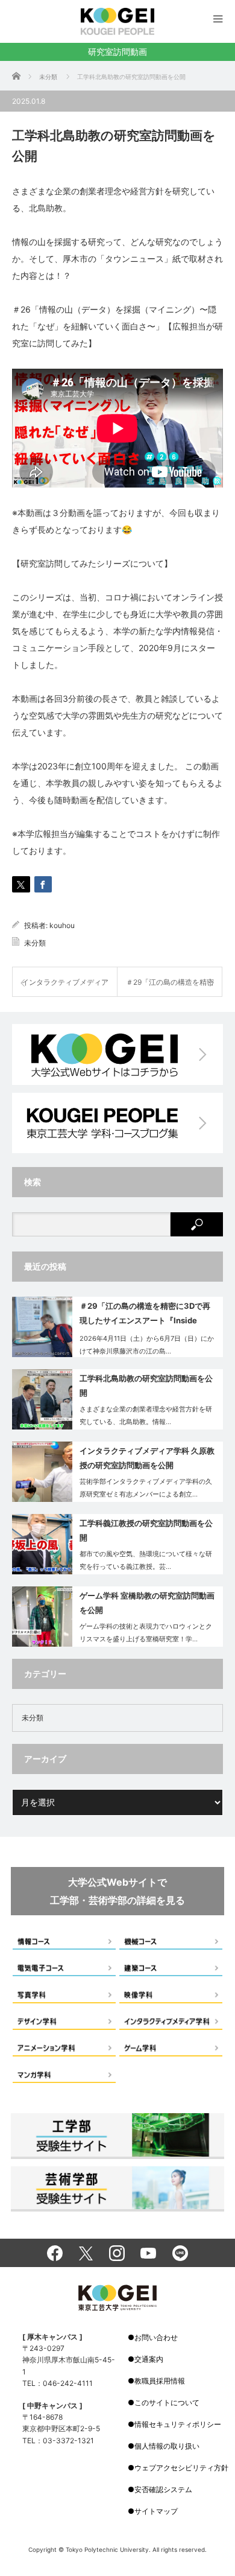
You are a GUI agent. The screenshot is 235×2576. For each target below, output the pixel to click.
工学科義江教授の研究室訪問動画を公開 (146, 1530)
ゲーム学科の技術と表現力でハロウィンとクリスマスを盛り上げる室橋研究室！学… (146, 1633)
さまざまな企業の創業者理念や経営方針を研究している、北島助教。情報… (146, 1415)
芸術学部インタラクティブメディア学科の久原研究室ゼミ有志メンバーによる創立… (146, 1488)
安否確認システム (163, 2489)
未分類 (35, 943)
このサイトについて (167, 2403)
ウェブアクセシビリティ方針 (181, 2468)
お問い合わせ (156, 2337)
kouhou (62, 925)
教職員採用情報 (160, 2381)
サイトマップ (156, 2511)
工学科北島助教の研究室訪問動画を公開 (146, 1385)
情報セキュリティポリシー (178, 2424)
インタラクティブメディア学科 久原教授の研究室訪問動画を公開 (147, 1458)
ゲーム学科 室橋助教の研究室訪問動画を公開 (147, 1602)
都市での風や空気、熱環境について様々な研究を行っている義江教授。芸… (146, 1560)
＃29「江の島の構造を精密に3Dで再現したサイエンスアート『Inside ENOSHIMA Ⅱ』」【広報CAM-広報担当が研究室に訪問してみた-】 (147, 1315)
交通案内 (149, 2359)
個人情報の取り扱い (167, 2446)
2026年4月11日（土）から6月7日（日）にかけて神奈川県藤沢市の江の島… (147, 1345)
